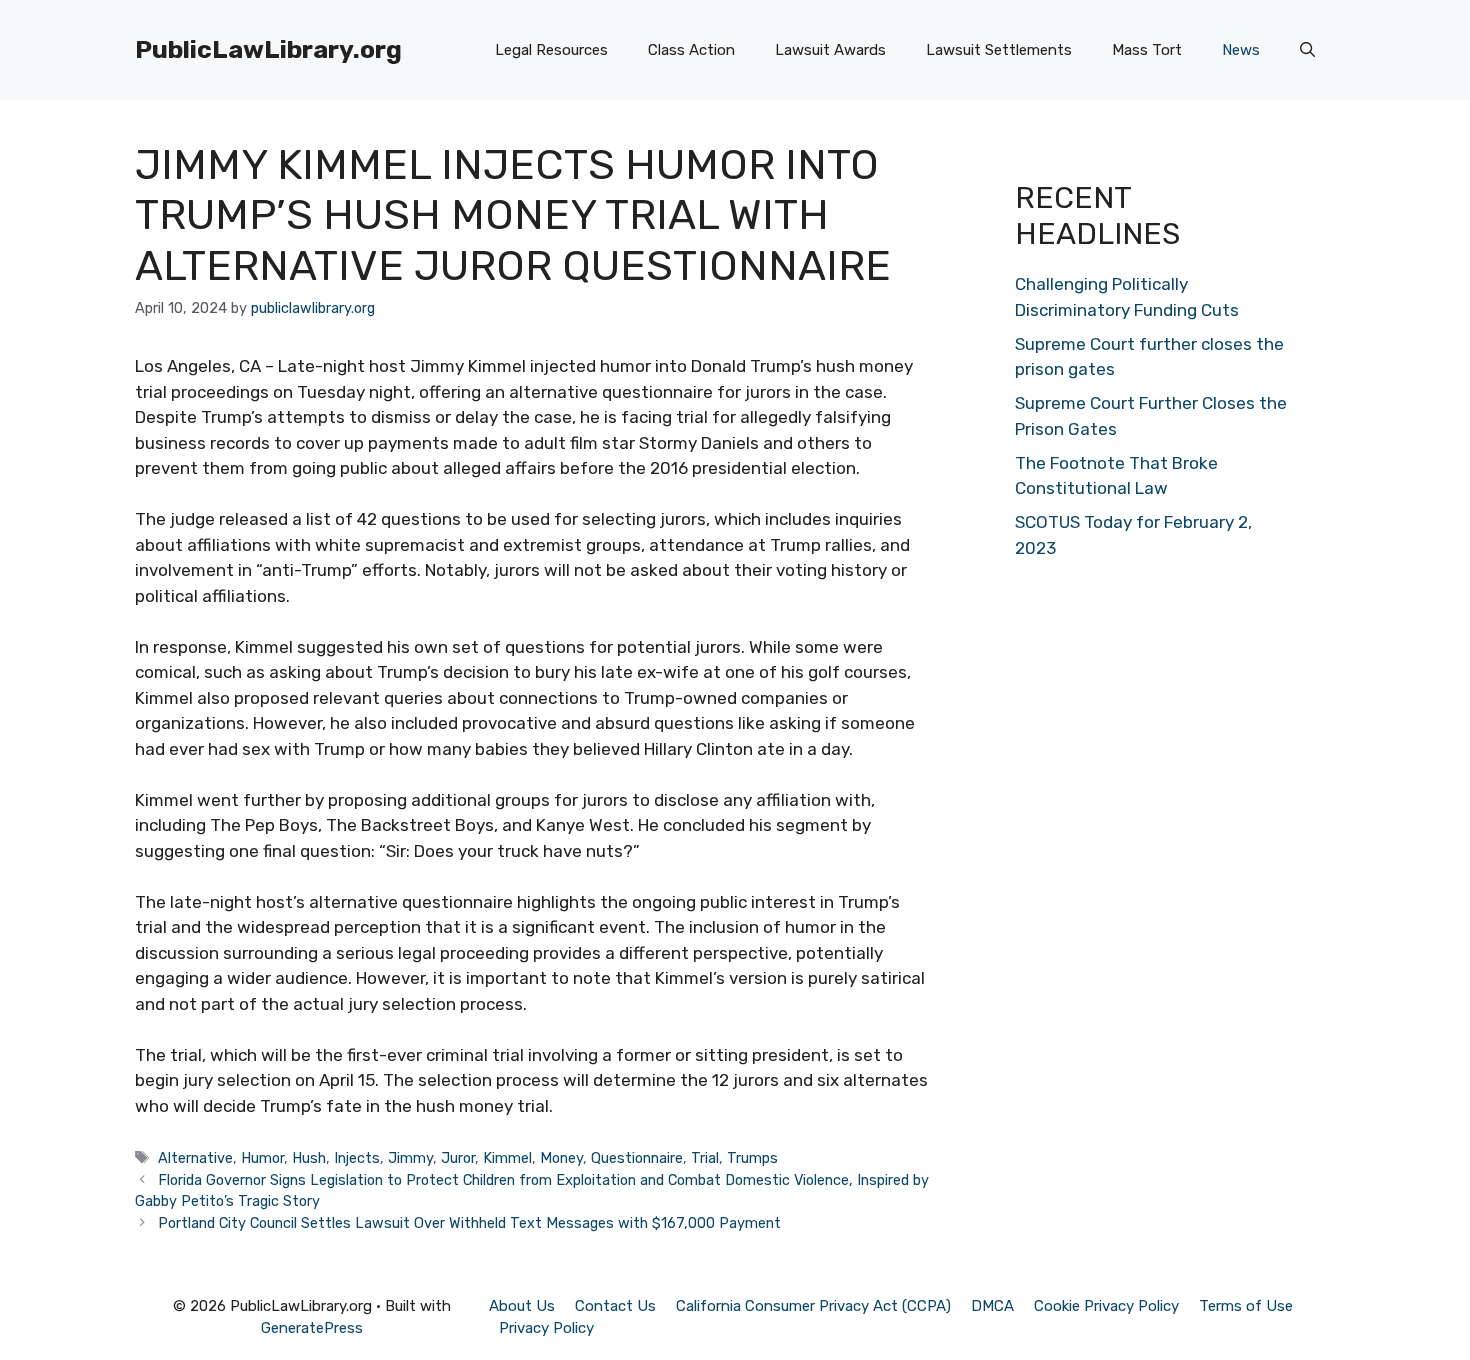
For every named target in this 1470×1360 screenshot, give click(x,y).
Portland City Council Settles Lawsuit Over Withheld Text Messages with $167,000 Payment (469, 1223)
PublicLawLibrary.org (268, 49)
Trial (705, 1158)
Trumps (752, 1158)
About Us (522, 1306)
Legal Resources (551, 50)
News (1241, 50)
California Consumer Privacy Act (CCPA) (813, 1306)
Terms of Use (1246, 1306)
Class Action (691, 50)
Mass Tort (1147, 50)
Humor (262, 1158)
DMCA (992, 1306)
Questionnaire (637, 1158)
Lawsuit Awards (830, 50)
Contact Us (615, 1306)
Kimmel (507, 1158)
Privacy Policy (546, 1328)
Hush (309, 1158)
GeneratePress (312, 1328)
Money (561, 1158)
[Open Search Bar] (1307, 50)
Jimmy (410, 1158)
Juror (458, 1158)
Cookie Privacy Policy (1106, 1306)
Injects (357, 1158)
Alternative (195, 1158)
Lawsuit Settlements (999, 50)
